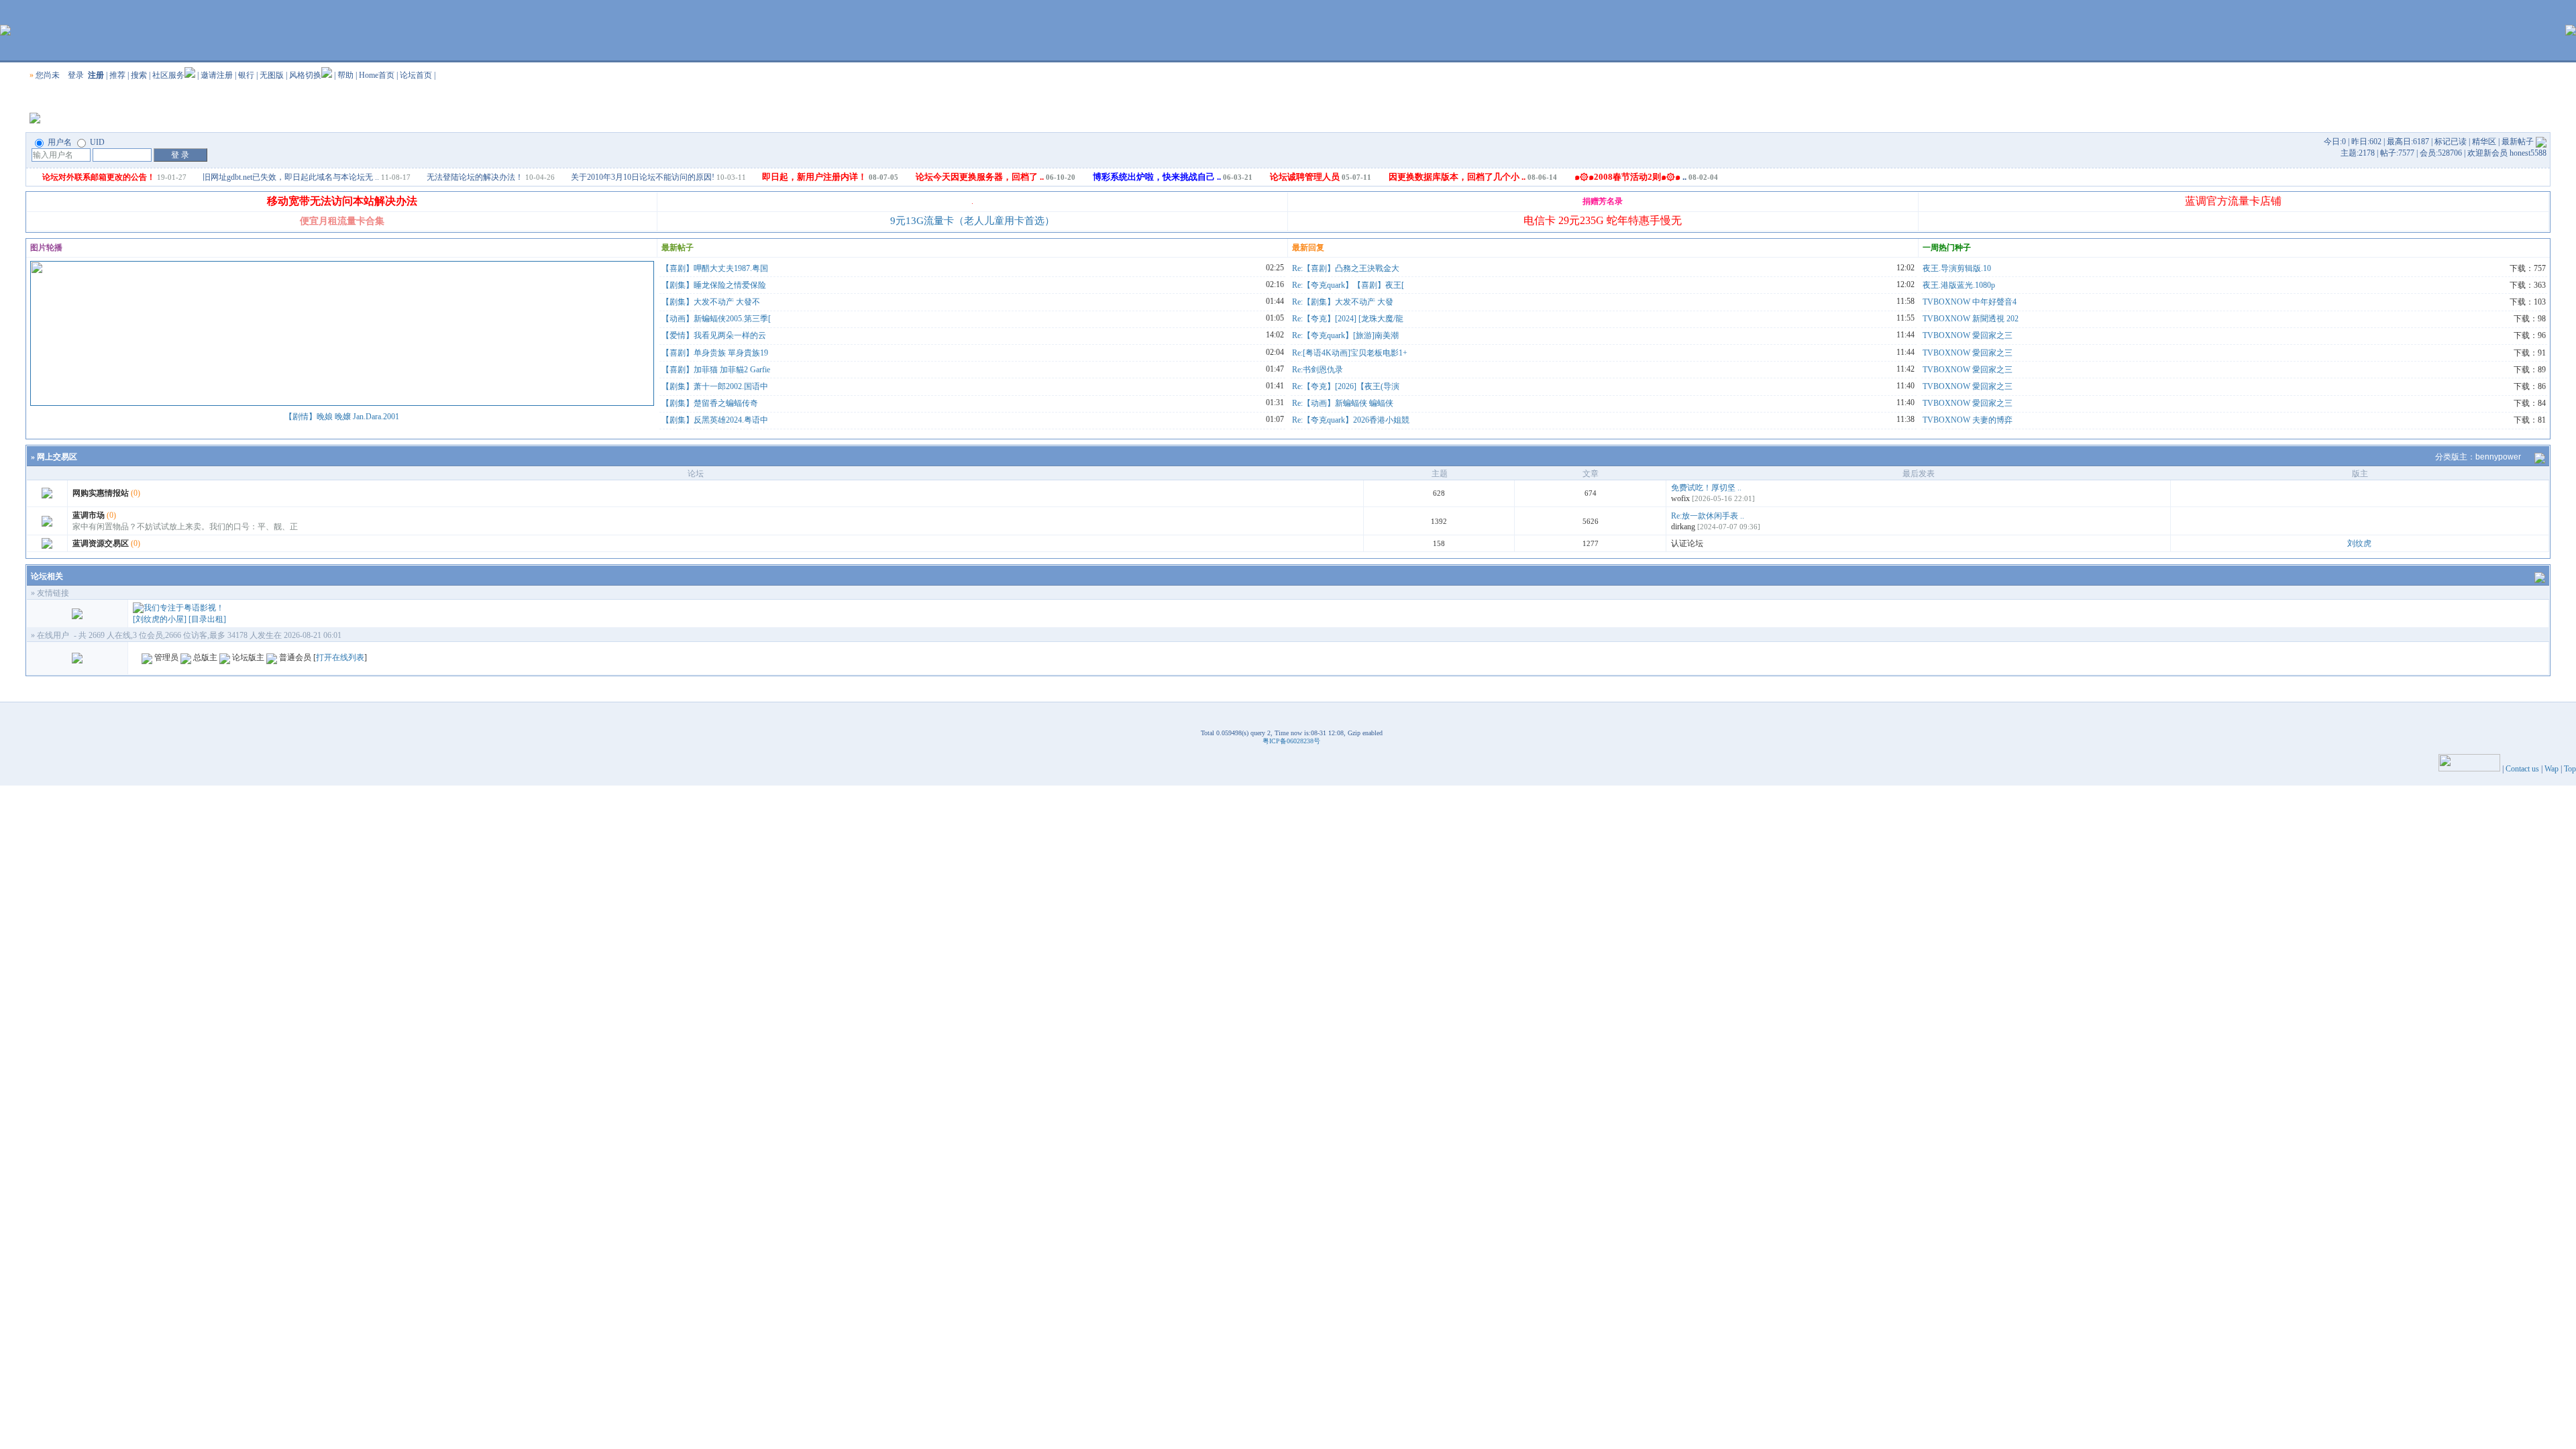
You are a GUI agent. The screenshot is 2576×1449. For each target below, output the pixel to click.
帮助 (345, 75)
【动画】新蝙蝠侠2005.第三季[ (716, 319)
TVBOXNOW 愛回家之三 (1968, 335)
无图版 (272, 75)
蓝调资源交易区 (101, 543)
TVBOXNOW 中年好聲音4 (1970, 302)
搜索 (139, 75)
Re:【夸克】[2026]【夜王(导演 (1346, 386)
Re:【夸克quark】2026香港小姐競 (1351, 420)
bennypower (2498, 457)
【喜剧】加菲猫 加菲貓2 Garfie (716, 370)
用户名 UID (75, 142)
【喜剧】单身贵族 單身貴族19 (715, 353)
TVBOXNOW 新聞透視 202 (1971, 319)
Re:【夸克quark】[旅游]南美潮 (1345, 335)
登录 (76, 75)
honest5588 (2528, 153)
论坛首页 (416, 75)
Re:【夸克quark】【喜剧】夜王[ (1348, 285)
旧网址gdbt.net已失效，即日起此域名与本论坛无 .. (291, 177)
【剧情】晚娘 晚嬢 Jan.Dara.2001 (342, 417)
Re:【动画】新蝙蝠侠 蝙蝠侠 (1343, 403)
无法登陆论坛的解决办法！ (475, 177)
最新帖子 (2518, 142)
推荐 (117, 75)
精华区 (2484, 142)
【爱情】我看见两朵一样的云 (714, 335)
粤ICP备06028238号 (1291, 741)
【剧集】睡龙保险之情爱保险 (714, 285)
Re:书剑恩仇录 (1318, 370)
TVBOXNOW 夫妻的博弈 (1968, 420)
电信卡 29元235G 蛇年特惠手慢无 (1603, 220)
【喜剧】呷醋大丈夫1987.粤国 (715, 268)
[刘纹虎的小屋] (160, 619)
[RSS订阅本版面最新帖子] (2541, 142)
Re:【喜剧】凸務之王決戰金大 (1346, 268)
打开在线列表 (340, 657)
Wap (2552, 769)
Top (2570, 769)
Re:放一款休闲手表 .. (1708, 516)
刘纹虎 (2359, 543)
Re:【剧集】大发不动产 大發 (1343, 302)
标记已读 (2451, 142)
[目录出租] (207, 619)
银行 (246, 75)
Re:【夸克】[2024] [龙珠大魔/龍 (1348, 319)
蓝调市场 (89, 515)
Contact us (2522, 769)
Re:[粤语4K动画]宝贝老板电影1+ (1350, 353)
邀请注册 (217, 75)
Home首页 (377, 75)
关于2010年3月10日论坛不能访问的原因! (643, 177)
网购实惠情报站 (101, 493)
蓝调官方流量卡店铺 (2233, 201)
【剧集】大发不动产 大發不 (711, 302)
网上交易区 (57, 457)
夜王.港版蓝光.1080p (1959, 285)
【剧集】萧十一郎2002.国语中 (715, 386)
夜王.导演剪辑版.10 (1957, 268)
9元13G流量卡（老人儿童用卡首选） (972, 221)
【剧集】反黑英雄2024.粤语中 (715, 420)
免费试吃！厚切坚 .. (1706, 488)
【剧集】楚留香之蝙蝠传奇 (710, 403)
